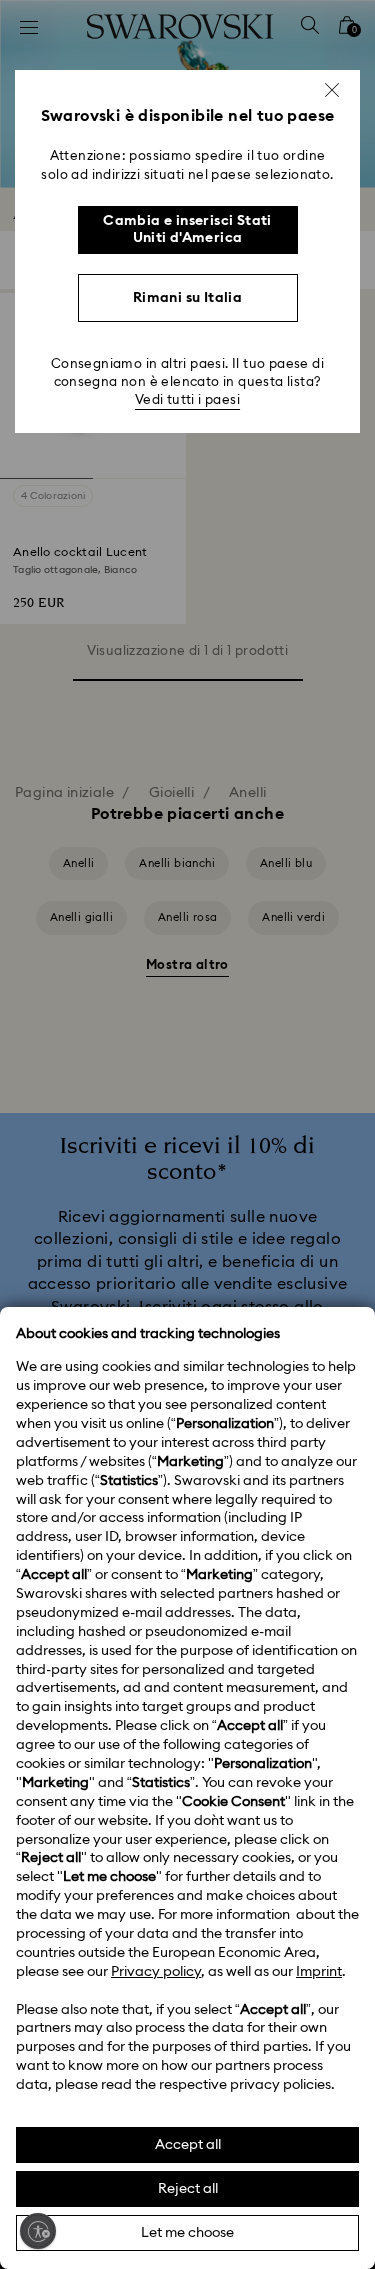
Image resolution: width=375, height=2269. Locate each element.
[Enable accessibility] (38, 2231)
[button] (332, 90)
